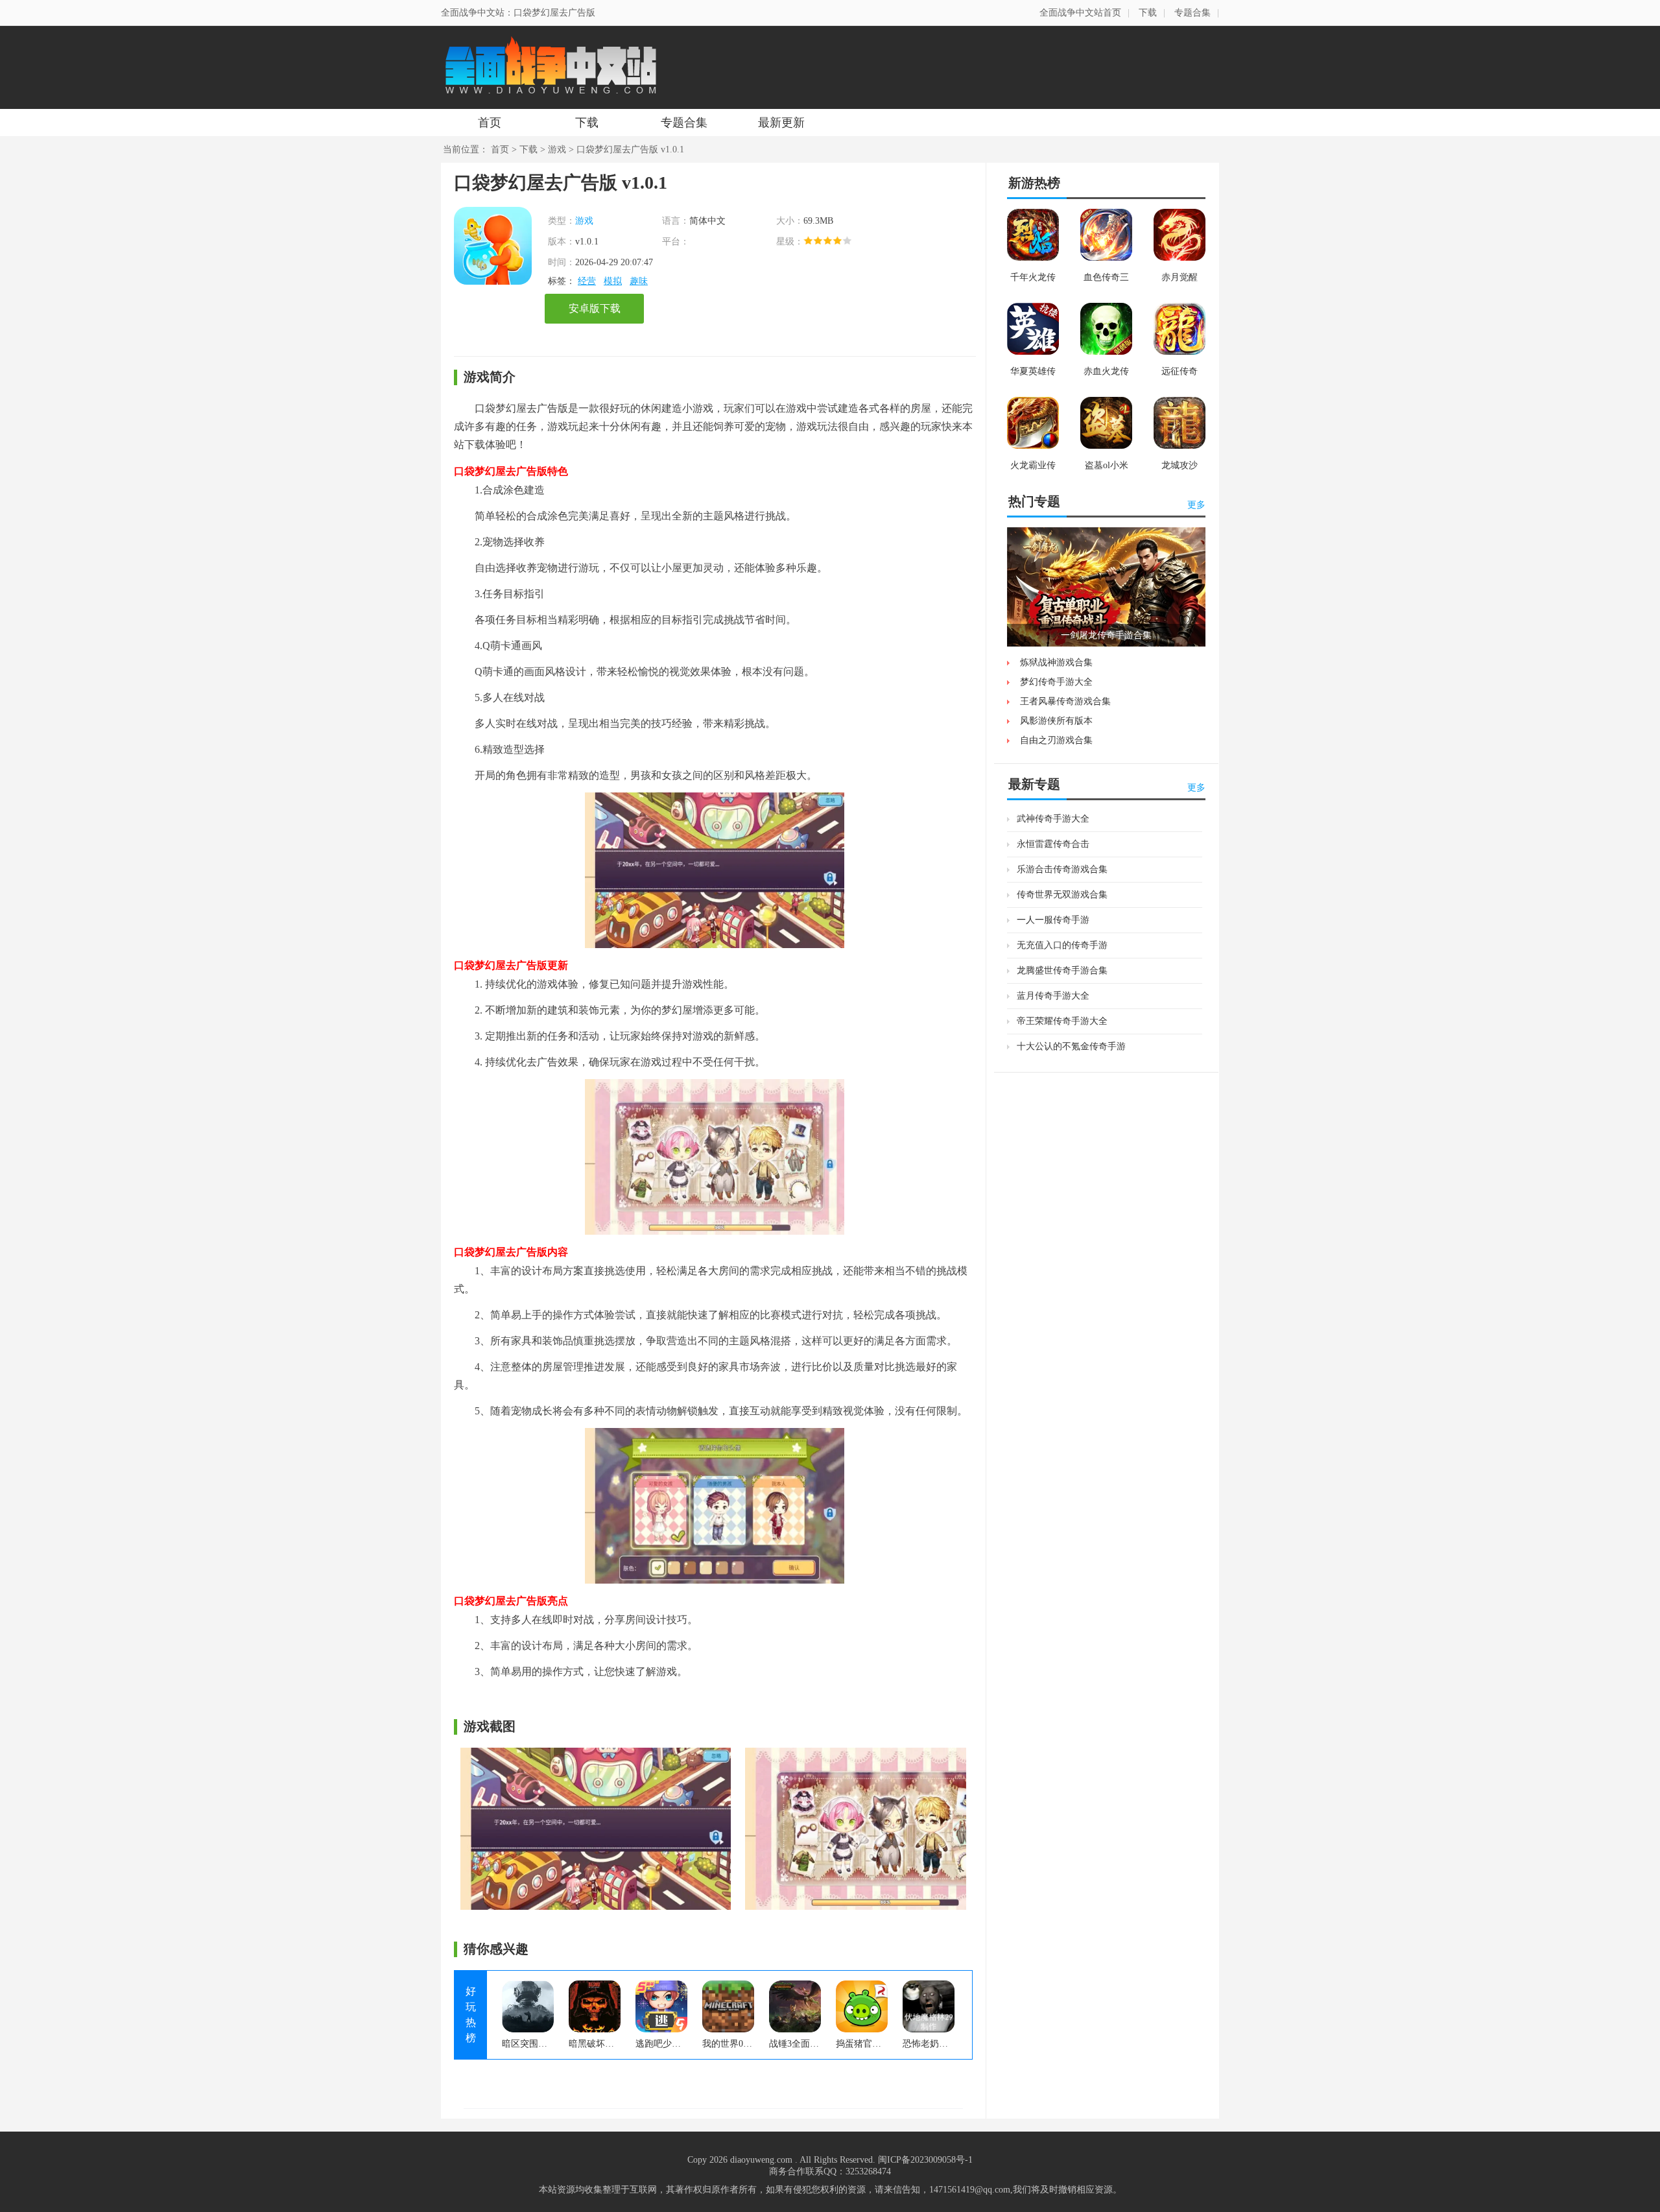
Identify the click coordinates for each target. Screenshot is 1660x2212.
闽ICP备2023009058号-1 (925, 2160)
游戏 (557, 149)
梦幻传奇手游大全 (1056, 682)
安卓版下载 (595, 308)
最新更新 (781, 123)
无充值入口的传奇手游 (1062, 945)
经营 (587, 281)
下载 (1148, 13)
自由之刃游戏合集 (1056, 740)
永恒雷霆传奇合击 (1053, 844)
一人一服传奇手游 (1053, 920)
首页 (490, 123)
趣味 (639, 281)
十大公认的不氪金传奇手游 (1071, 1046)
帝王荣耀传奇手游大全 (1062, 1021)
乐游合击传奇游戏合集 (1062, 869)
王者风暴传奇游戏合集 (1065, 701)
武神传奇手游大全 (1053, 819)
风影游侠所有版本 (1056, 721)
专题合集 (1192, 13)
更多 (1196, 505)
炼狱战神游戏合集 (1056, 662)
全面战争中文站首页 (1080, 13)
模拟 (613, 281)
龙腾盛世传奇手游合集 (1062, 970)
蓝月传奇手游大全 (1053, 996)
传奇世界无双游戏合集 (1062, 895)
